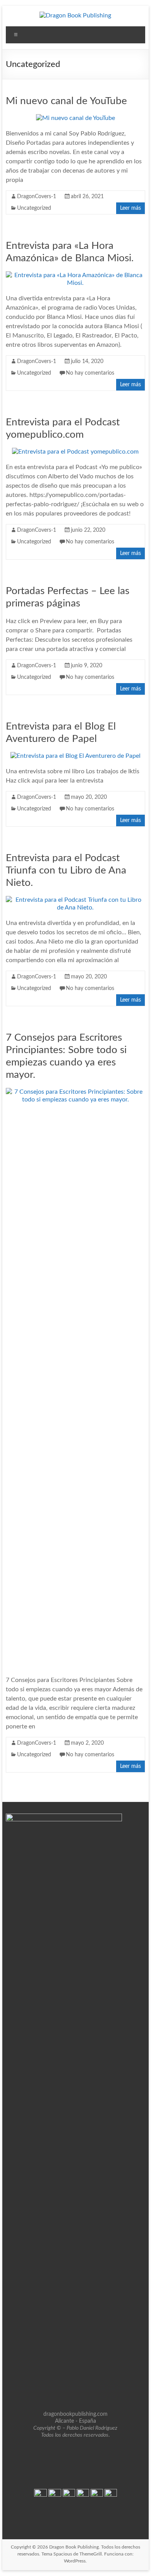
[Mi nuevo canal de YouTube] (75, 118)
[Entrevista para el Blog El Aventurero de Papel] (75, 756)
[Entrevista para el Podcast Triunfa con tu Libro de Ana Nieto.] (75, 900)
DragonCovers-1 (37, 197)
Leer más (130, 208)
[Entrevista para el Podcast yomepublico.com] (75, 452)
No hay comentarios (90, 373)
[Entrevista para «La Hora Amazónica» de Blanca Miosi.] (75, 275)
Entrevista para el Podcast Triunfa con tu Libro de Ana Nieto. (66, 870)
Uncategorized (34, 208)
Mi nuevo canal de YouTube (66, 101)
